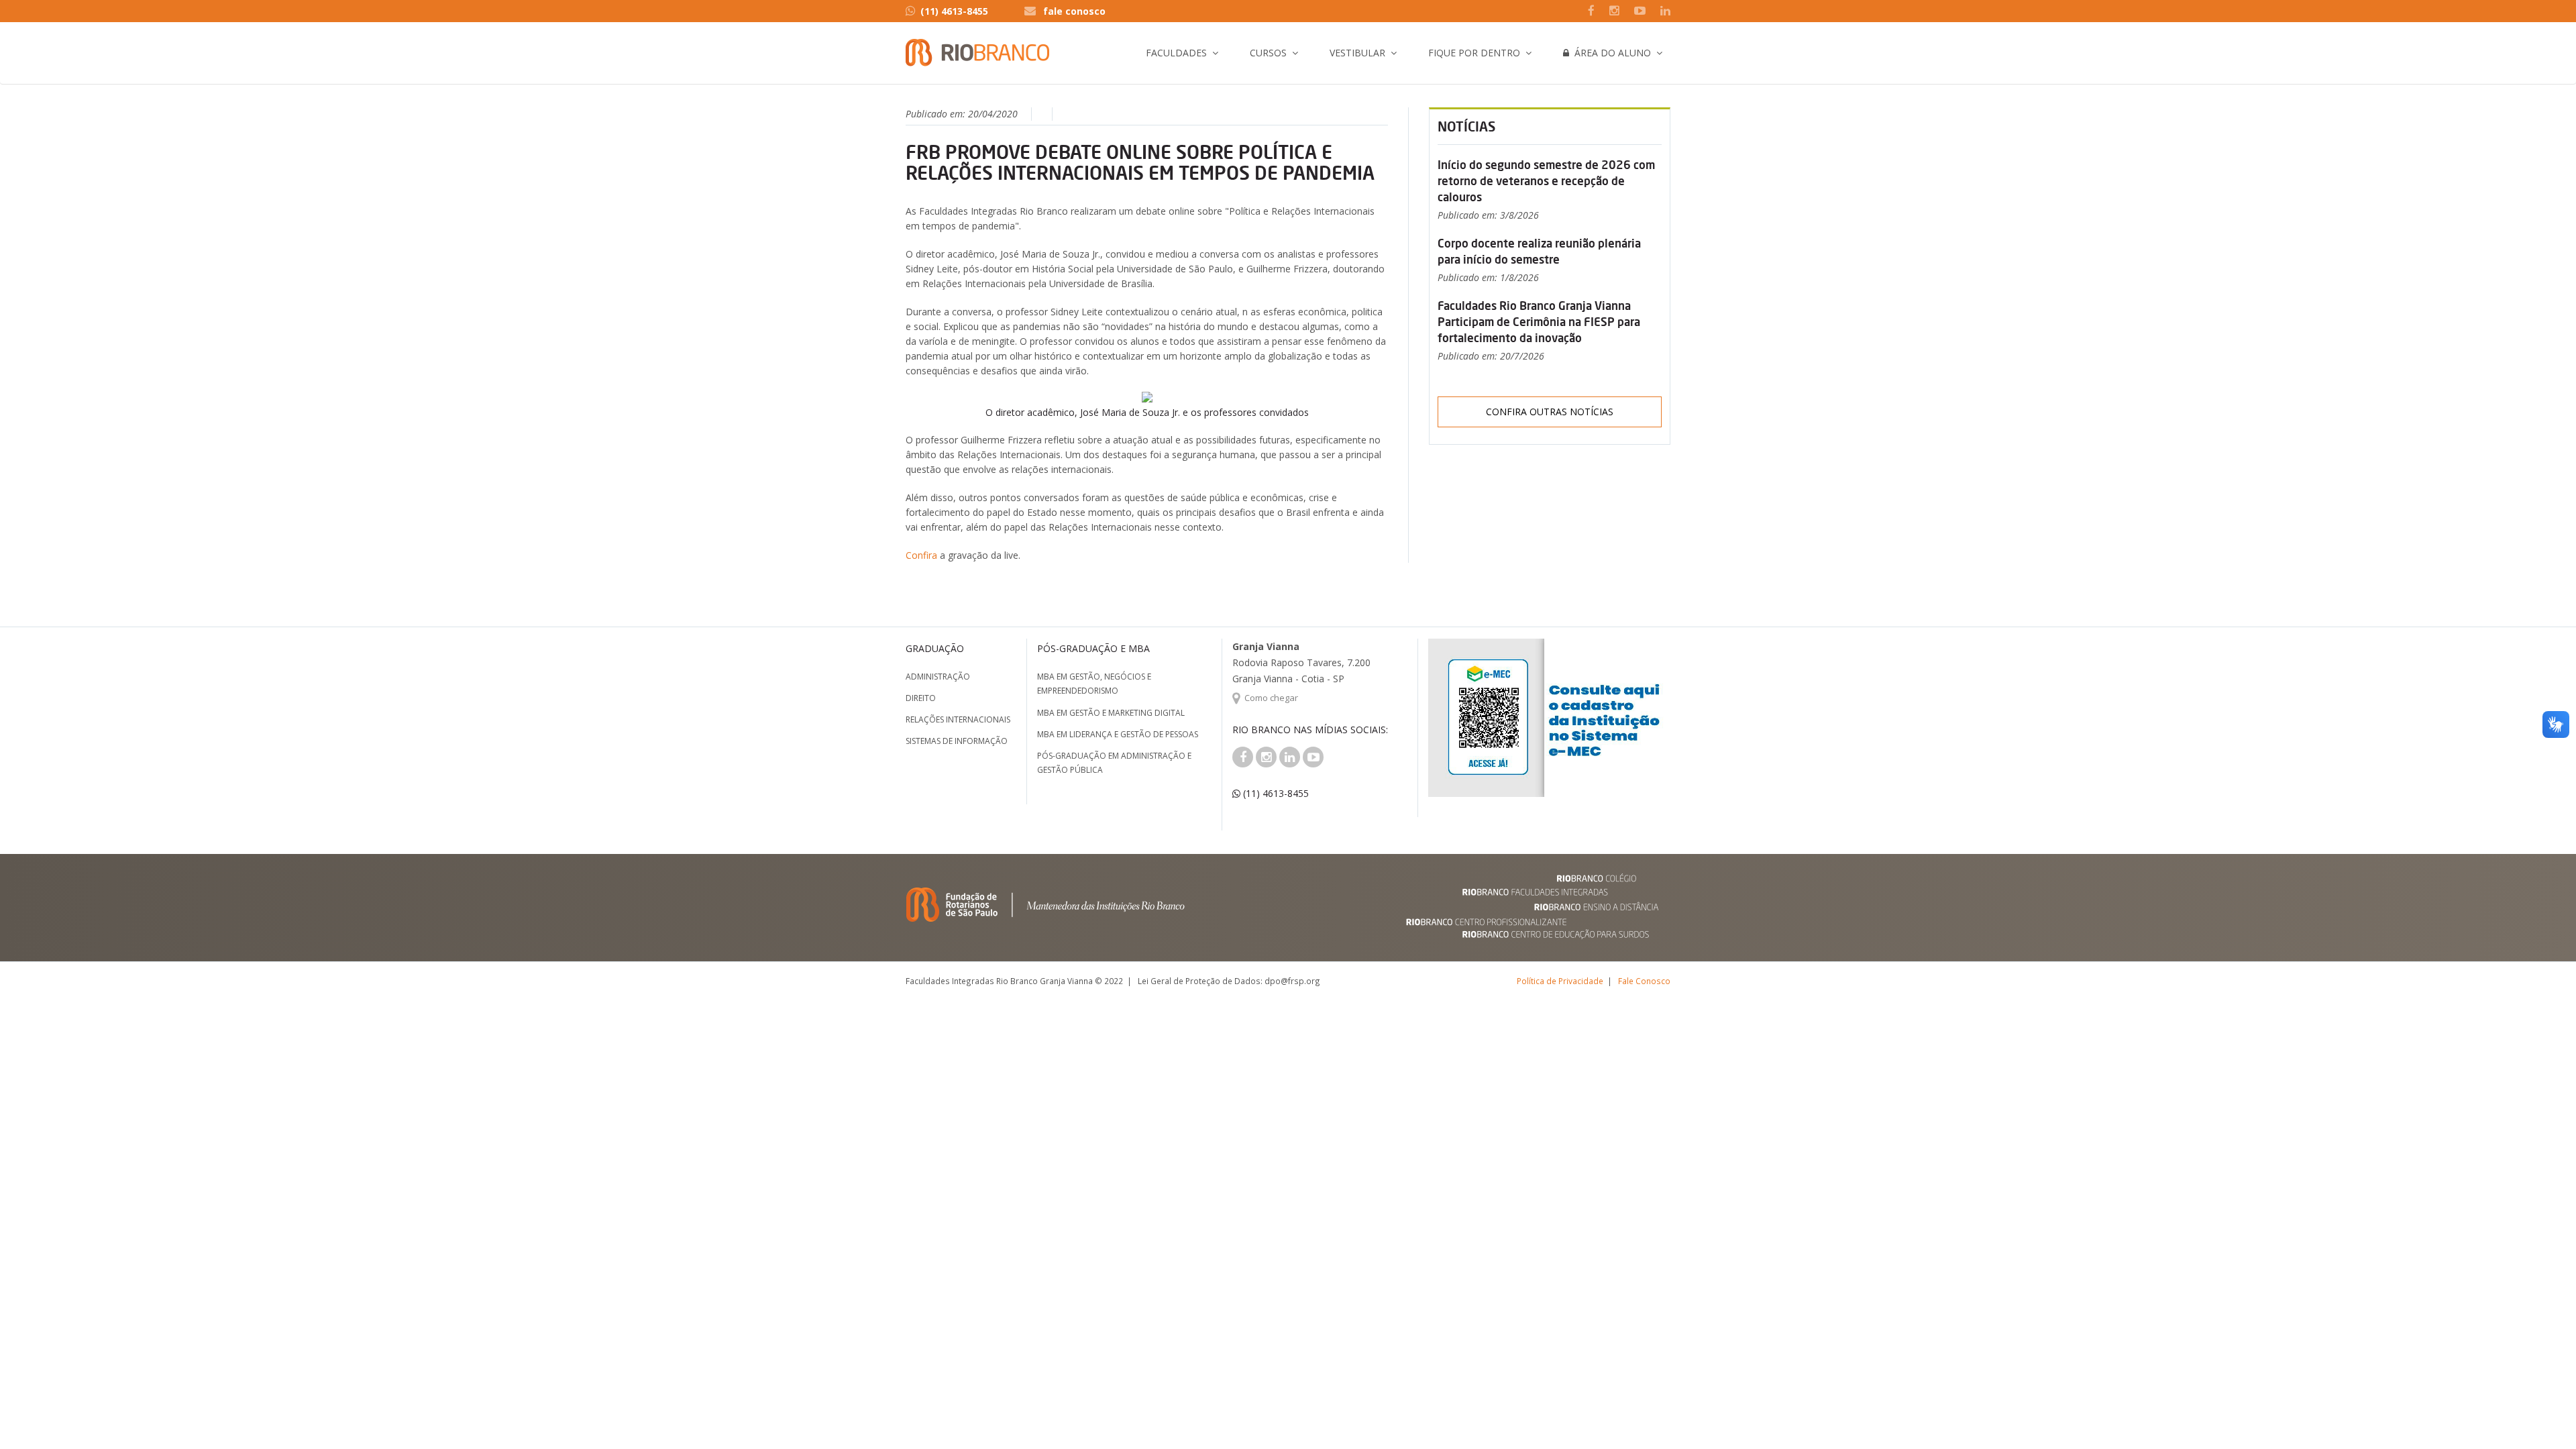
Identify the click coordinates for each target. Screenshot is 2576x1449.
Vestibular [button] (1357, 53)
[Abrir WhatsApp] (2542, 1415)
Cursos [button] (1268, 53)
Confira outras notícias (1550, 412)
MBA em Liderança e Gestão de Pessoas (1118, 734)
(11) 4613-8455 (954, 11)
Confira (923, 555)
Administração (938, 677)
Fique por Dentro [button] (1474, 53)
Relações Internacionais (958, 719)
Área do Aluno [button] (1610, 53)
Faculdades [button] (1176, 53)
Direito (921, 698)
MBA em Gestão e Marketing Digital (1111, 713)
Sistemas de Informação (957, 741)
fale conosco (1074, 11)
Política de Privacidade (1560, 981)
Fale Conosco (1644, 981)
